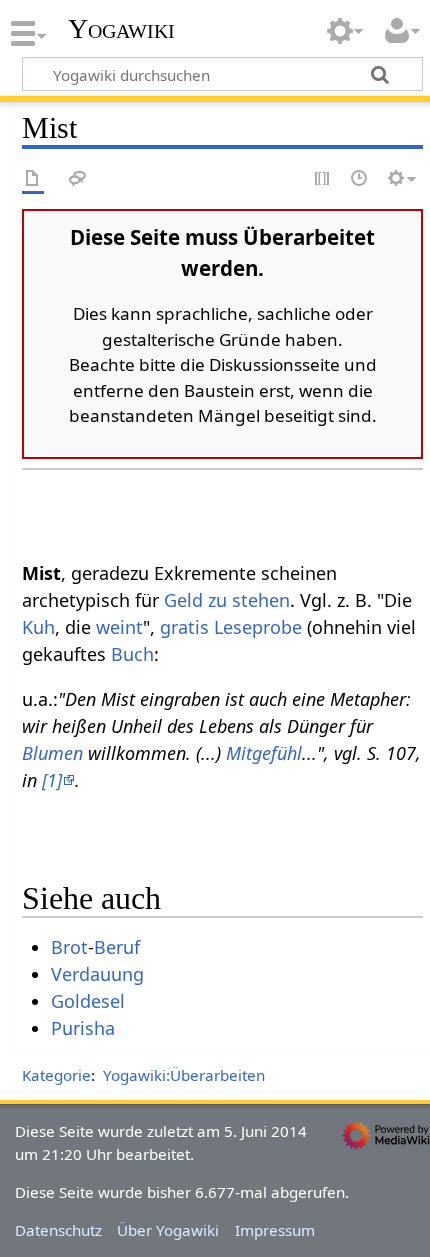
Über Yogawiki (168, 1230)
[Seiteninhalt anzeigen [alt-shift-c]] (33, 179)
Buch (132, 654)
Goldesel (88, 1001)
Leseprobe (258, 627)
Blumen (52, 753)
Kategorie (56, 1075)
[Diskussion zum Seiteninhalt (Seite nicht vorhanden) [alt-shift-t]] (78, 179)
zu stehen (249, 600)
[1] (52, 780)
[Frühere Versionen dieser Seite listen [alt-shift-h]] (360, 179)
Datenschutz (58, 1230)
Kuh (38, 627)
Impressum (275, 1230)
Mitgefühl (264, 753)
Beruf (117, 947)
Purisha (83, 1028)
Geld (183, 600)
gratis (184, 627)
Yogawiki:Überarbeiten (184, 1075)
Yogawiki (121, 29)
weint (119, 627)
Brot (69, 947)
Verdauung (97, 974)
